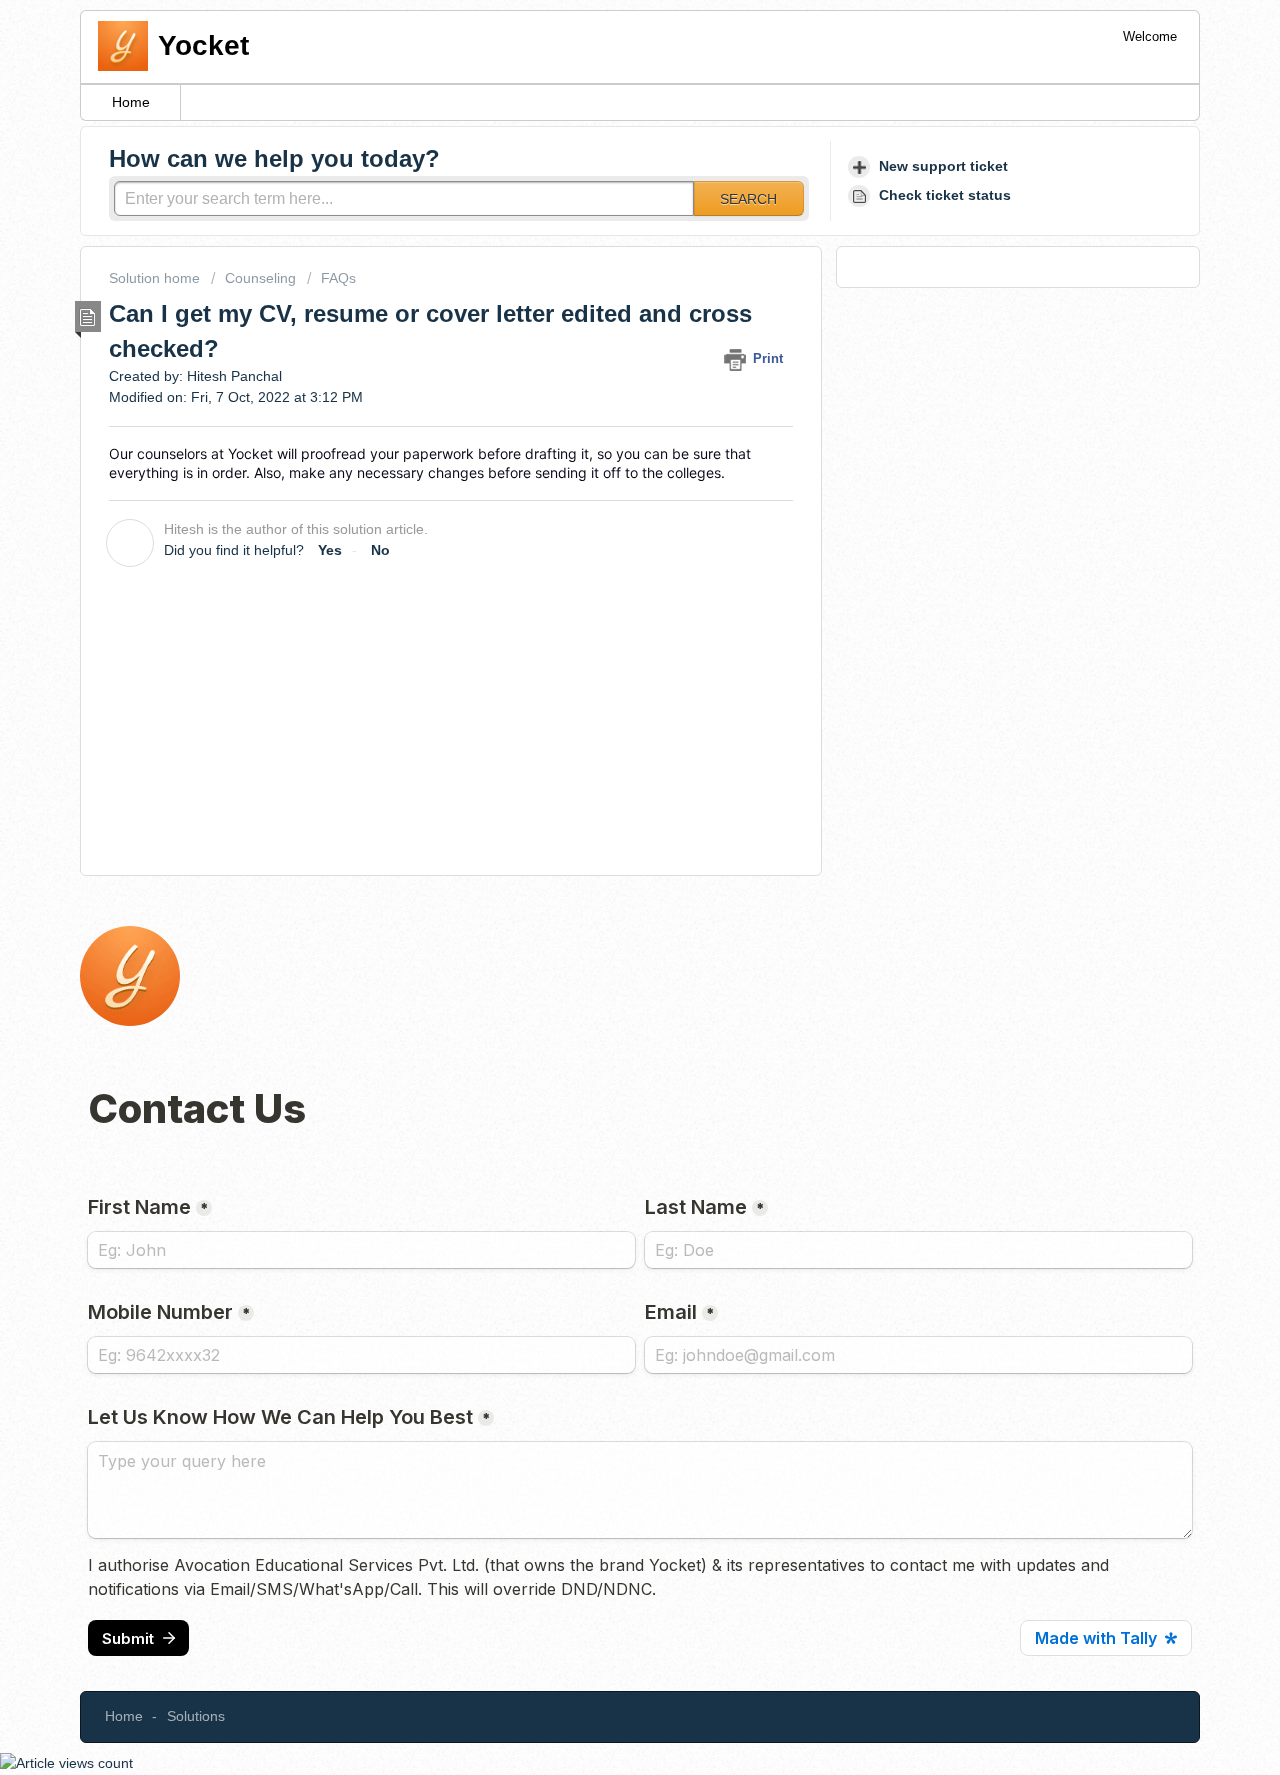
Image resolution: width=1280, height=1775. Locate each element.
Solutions (196, 1716)
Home (131, 102)
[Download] (603, 638)
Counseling (260, 278)
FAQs (338, 278)
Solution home (156, 278)
